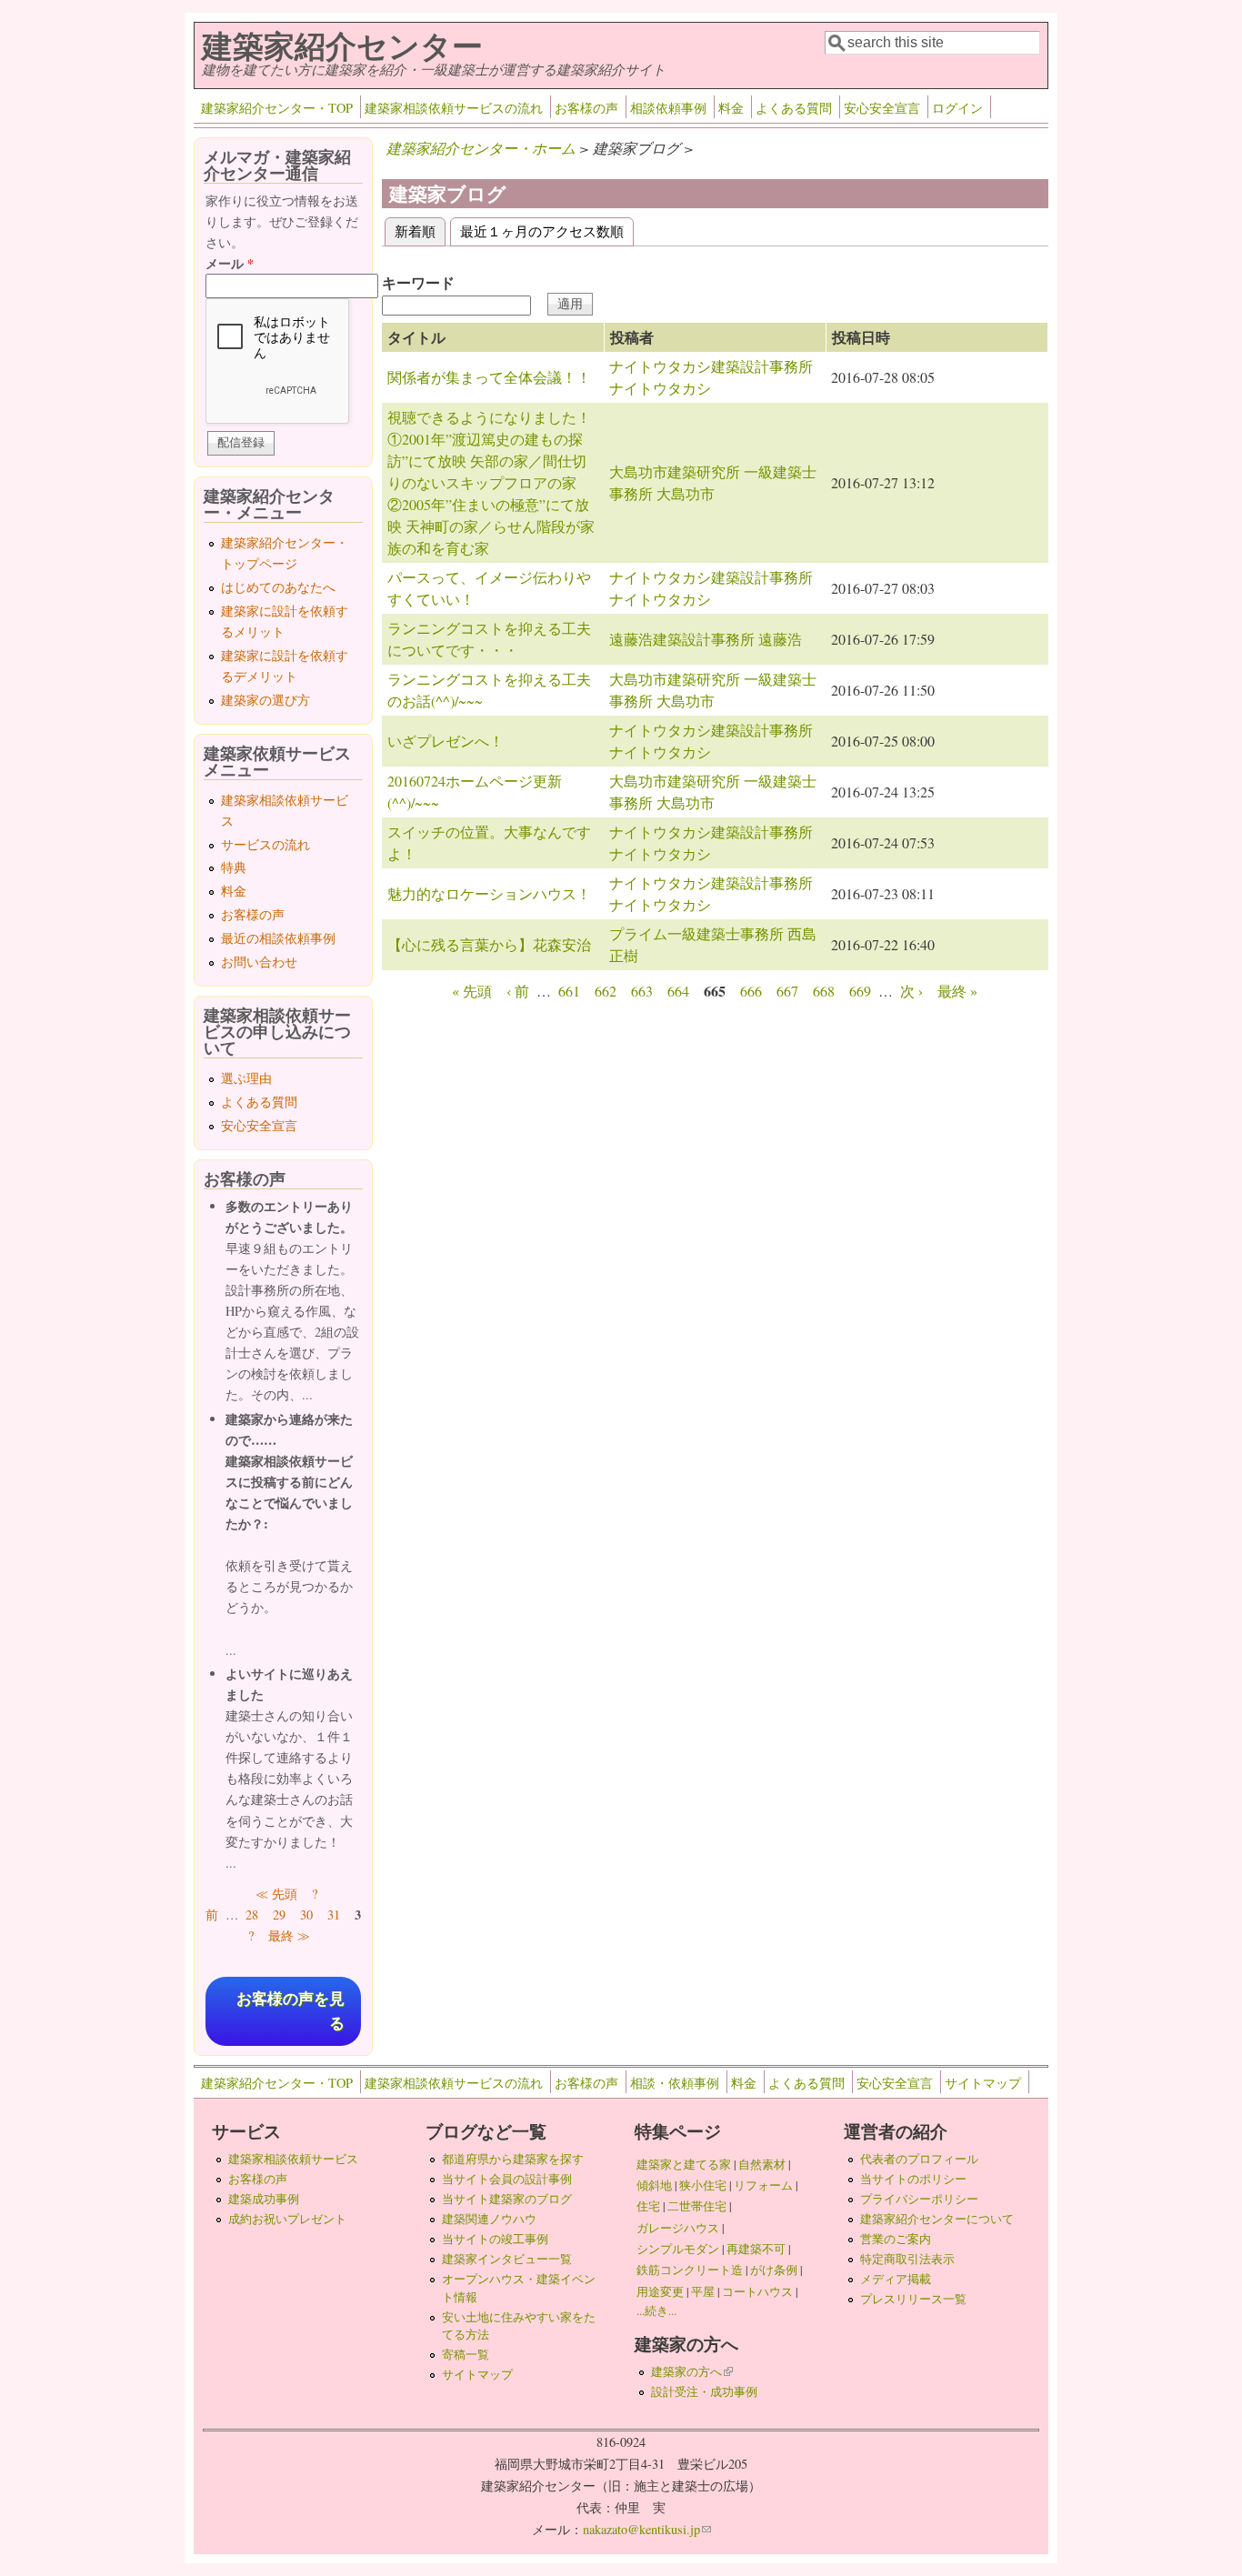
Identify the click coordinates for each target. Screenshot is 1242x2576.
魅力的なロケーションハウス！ (489, 893)
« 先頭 (472, 991)
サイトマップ (983, 2083)
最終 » (957, 991)
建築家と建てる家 (684, 2164)
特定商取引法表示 (907, 2259)
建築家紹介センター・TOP (277, 108)
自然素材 (762, 2164)
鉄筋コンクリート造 (690, 2270)
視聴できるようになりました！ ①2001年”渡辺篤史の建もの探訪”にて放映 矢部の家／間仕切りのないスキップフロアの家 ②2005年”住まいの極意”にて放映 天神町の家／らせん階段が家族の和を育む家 (491, 482)
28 (252, 1914)
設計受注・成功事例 (704, 2391)
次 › (911, 991)
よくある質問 (794, 108)
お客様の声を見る (290, 2011)
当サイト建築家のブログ (507, 2199)
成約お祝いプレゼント (287, 2219)
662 (606, 991)
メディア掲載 (896, 2279)
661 (569, 991)
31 (334, 1914)
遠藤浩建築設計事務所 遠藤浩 (706, 639)
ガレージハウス (678, 2228)
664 (678, 991)
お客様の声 (586, 108)
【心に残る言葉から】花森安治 (489, 944)
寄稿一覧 (466, 2354)
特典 (234, 867)
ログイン (957, 108)
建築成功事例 (264, 2199)
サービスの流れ (265, 844)
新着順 (420, 231)
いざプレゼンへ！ (446, 741)
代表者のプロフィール (919, 2159)
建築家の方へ (692, 2371)
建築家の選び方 (265, 700)
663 (642, 991)
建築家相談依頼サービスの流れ (454, 108)
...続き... (656, 2310)
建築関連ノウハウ (489, 2219)
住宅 (648, 2206)
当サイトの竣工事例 (495, 2239)
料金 (731, 108)
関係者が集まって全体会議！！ (489, 377)
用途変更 (660, 2291)
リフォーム (763, 2185)
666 (751, 991)
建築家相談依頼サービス (293, 2159)
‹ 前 (518, 991)
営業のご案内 (896, 2239)
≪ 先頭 (276, 1894)
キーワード (418, 282)
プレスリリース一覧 (913, 2299)
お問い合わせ (259, 962)
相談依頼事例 (668, 108)
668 (824, 991)
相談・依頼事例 (675, 2083)
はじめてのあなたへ (278, 587)
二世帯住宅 (697, 2206)
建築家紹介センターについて (937, 2219)
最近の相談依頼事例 (278, 938)
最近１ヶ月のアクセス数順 (542, 231)
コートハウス (757, 2291)
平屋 (703, 2291)
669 (860, 991)
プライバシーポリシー (919, 2199)
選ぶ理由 (246, 1078)
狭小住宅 (703, 2185)
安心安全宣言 (882, 108)
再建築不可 (756, 2249)
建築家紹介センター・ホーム (481, 148)
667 (787, 991)
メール (230, 263)
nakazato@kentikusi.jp (647, 2529)
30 (306, 1914)
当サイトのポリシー (913, 2179)
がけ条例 (774, 2270)
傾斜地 (654, 2185)
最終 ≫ (289, 1935)
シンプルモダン (678, 2249)
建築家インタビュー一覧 (507, 2259)
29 (279, 1914)
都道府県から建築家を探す (513, 2159)
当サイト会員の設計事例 (507, 2179)
